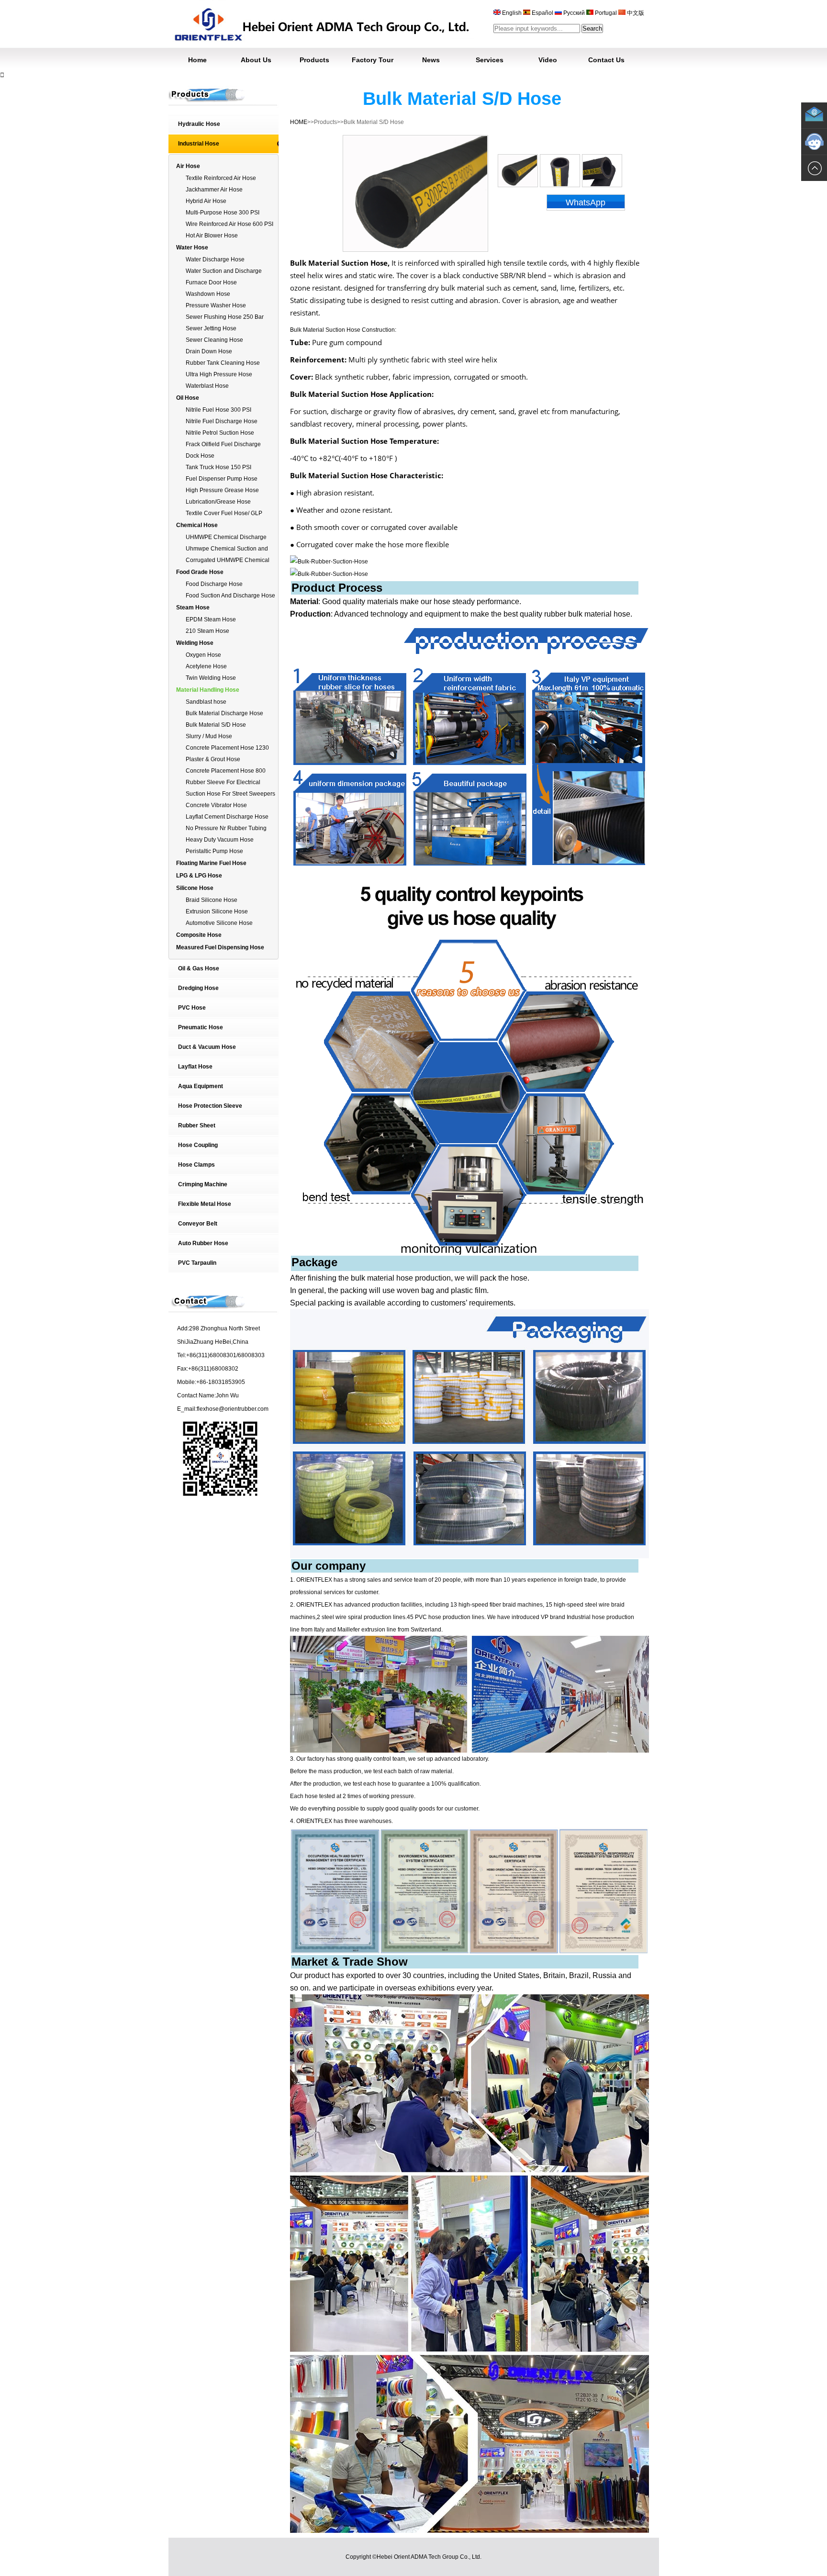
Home (197, 60)
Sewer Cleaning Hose (214, 340)
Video (548, 60)
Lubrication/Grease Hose (218, 502)
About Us (256, 60)
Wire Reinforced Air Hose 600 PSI (229, 224)
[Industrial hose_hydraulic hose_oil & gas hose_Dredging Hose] (321, 45)
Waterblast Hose (207, 386)
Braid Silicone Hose (212, 900)
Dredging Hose (198, 988)
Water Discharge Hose (215, 259)
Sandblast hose (206, 702)
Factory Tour (373, 60)
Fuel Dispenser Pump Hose (222, 479)
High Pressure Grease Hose (222, 490)
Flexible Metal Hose (205, 1204)
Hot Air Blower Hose (212, 236)
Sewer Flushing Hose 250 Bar (225, 317)
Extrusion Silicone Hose (217, 911)
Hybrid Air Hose (206, 201)
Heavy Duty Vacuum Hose (220, 840)
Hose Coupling (198, 1145)
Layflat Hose (195, 1067)
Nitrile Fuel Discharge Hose (222, 421)
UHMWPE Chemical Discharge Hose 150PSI (226, 538)
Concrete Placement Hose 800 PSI (226, 771)
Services (490, 60)
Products (314, 60)
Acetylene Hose (206, 666)
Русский (574, 13)
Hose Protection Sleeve (210, 1106)
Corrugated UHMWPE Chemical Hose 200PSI (228, 561)
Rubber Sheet (197, 1125)
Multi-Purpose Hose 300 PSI (223, 213)
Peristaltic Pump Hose (214, 851)
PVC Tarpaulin (197, 1263)
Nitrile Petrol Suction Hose (220, 433)
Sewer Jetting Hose (211, 328)
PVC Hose (192, 1008)
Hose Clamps (196, 1165)
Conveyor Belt (198, 1224)
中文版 (635, 13)
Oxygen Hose (203, 655)
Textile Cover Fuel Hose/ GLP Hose (224, 514)
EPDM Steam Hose (211, 619)
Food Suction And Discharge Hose (230, 596)
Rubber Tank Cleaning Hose (223, 363)
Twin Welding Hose (211, 678)
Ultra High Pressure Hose (219, 374)
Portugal (606, 13)
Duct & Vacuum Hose (207, 1047)
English (512, 13)
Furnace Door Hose (211, 282)
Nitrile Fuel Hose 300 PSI (218, 410)
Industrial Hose (199, 144)
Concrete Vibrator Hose (216, 805)
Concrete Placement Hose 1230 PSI (227, 748)
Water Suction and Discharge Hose (224, 272)
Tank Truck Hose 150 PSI (218, 467)
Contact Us (606, 60)
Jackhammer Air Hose (214, 190)
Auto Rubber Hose (203, 1243)
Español (542, 13)
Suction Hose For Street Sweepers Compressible (230, 794)
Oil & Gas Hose (199, 968)
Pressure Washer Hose (216, 305)
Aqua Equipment (201, 1086)
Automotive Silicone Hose (219, 923)
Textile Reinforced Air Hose (221, 178)
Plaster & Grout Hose (213, 759)
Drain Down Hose (209, 351)
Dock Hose (200, 456)
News (431, 60)
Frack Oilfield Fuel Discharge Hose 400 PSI (223, 445)
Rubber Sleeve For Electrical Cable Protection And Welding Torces (225, 783)
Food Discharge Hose (214, 584)
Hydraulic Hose (199, 124)
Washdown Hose (208, 294)
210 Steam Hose (207, 631)
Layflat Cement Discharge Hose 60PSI (227, 817)
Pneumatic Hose (201, 1027)
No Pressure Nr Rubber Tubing (226, 828)
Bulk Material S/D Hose (216, 725)
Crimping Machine (203, 1184)
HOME (299, 122)
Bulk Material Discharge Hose (224, 713)
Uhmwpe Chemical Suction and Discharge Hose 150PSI (227, 549)
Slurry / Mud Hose (209, 736)
